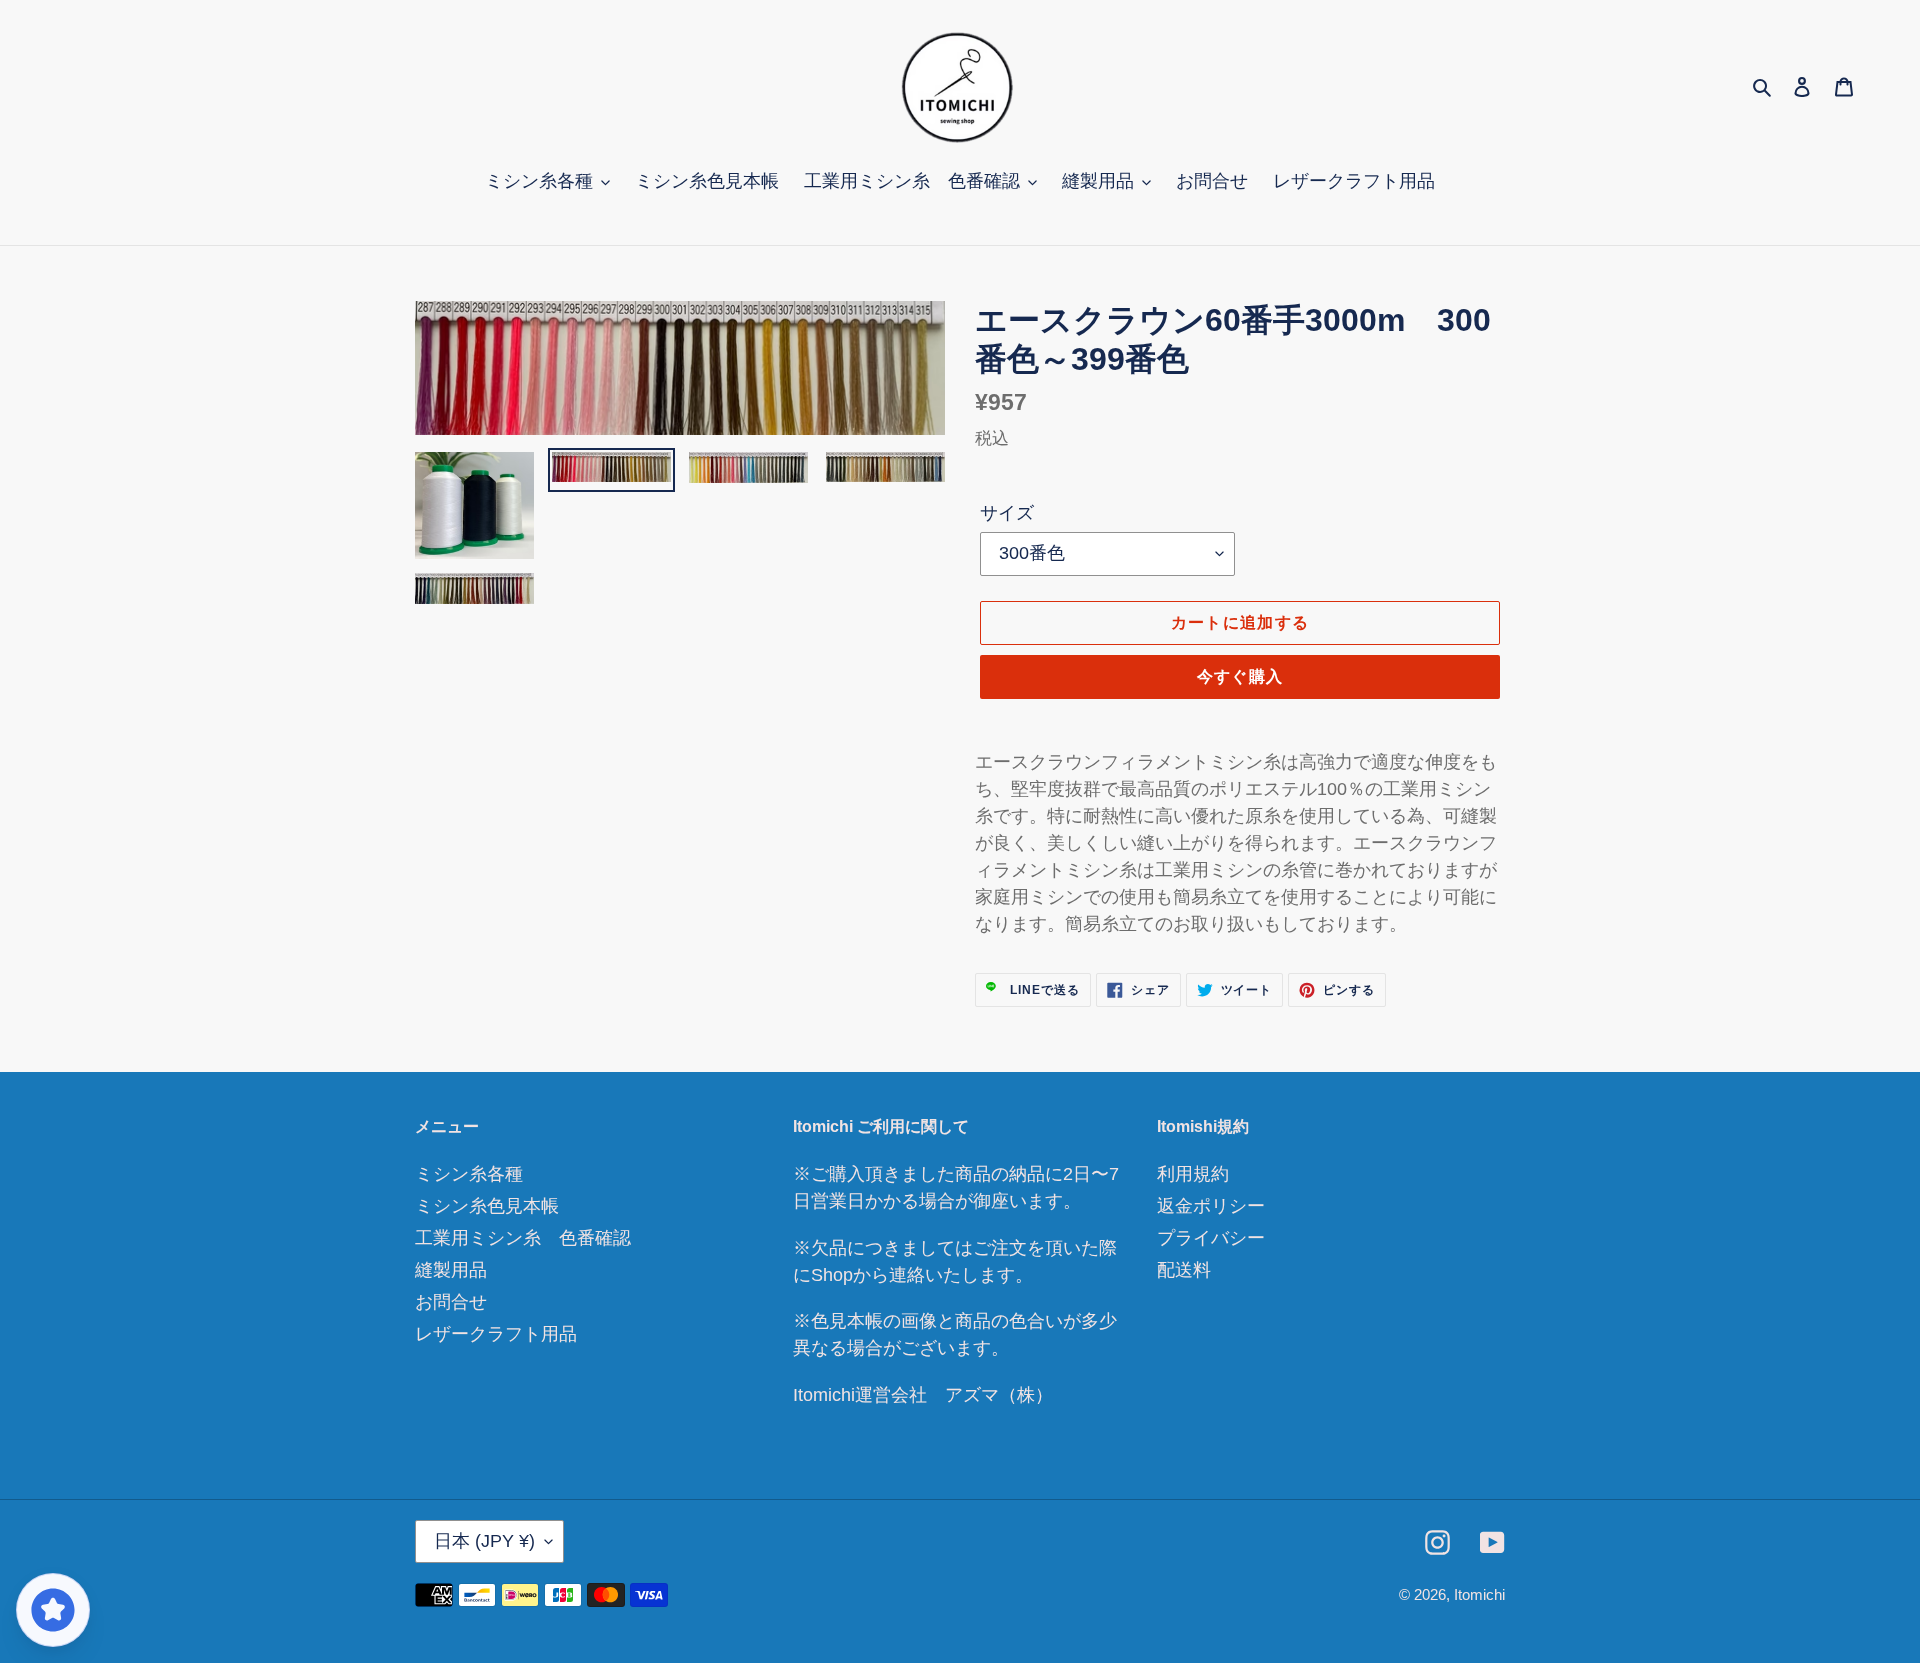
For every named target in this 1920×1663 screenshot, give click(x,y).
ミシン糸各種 (469, 1174)
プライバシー (1211, 1238)
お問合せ (451, 1302)
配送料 (1184, 1270)
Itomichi (1479, 1594)
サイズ (1007, 513)
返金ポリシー (1211, 1206)
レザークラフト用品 (496, 1334)
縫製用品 (451, 1270)
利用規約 (1193, 1174)
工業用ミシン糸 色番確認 (523, 1238)
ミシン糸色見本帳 (487, 1206)
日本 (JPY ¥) (484, 1541)
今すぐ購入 (1240, 676)
